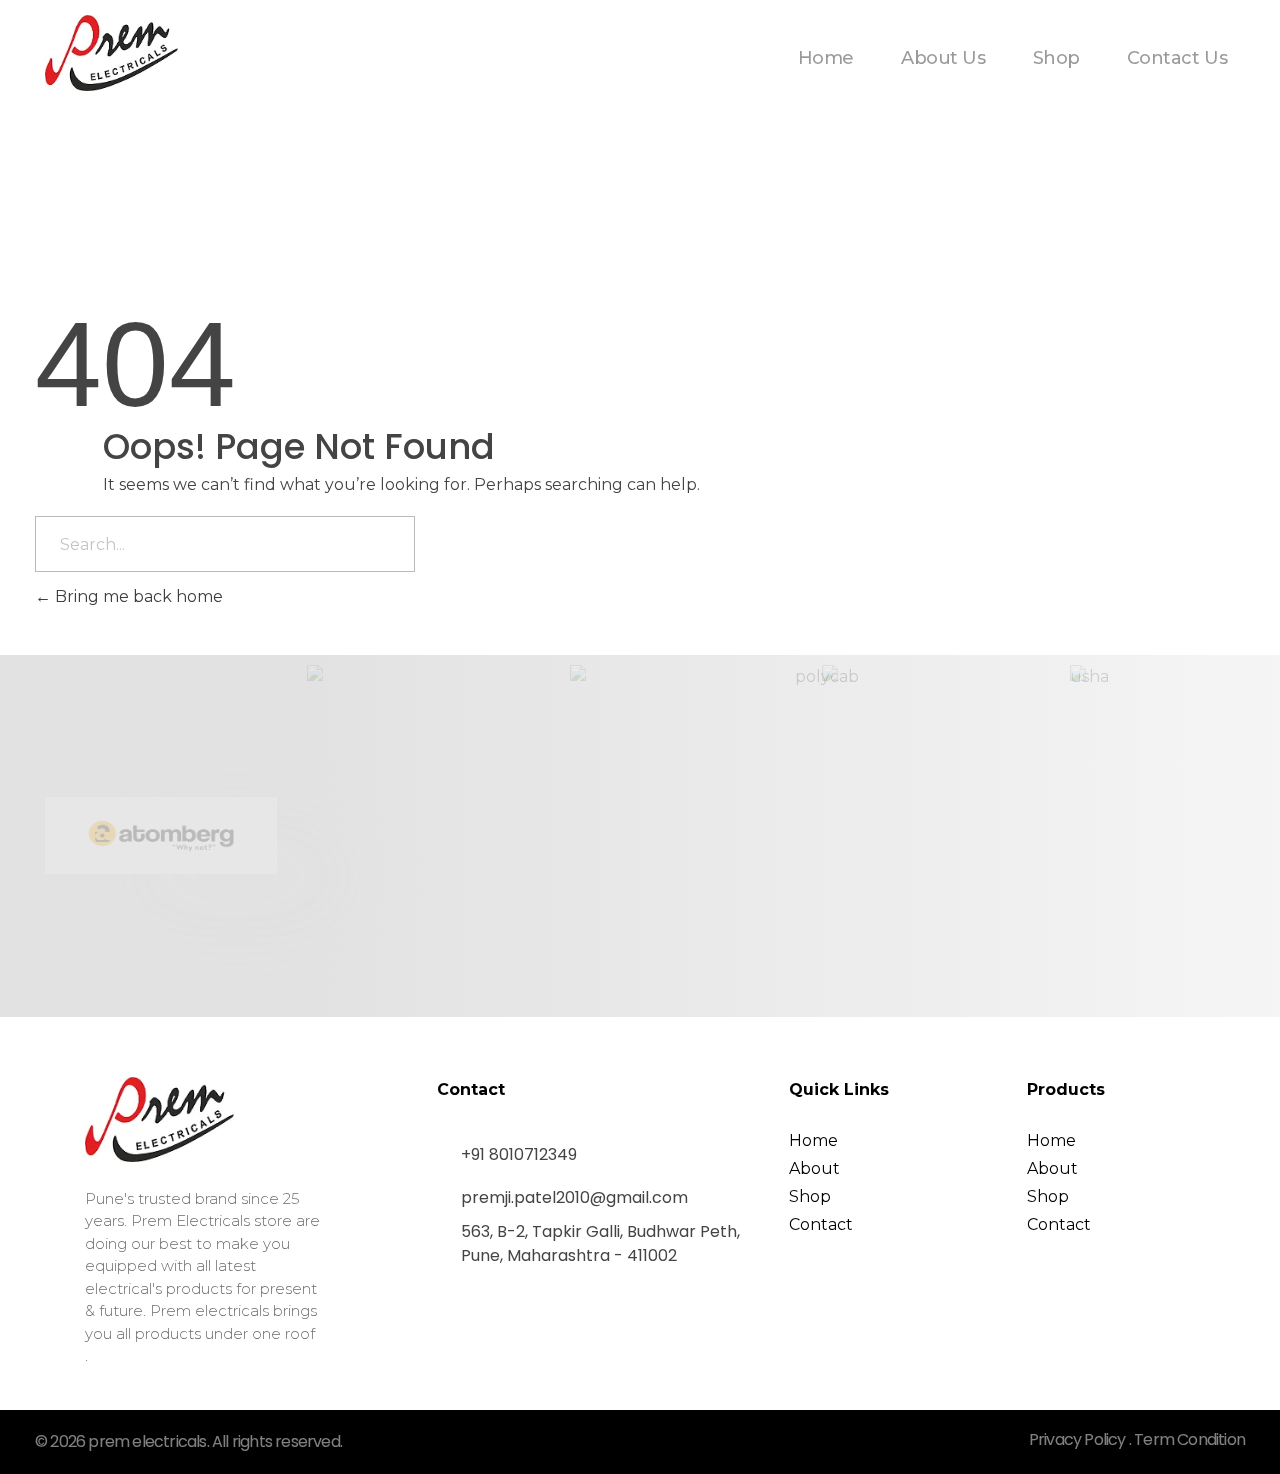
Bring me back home (137, 596)
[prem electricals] (111, 53)
